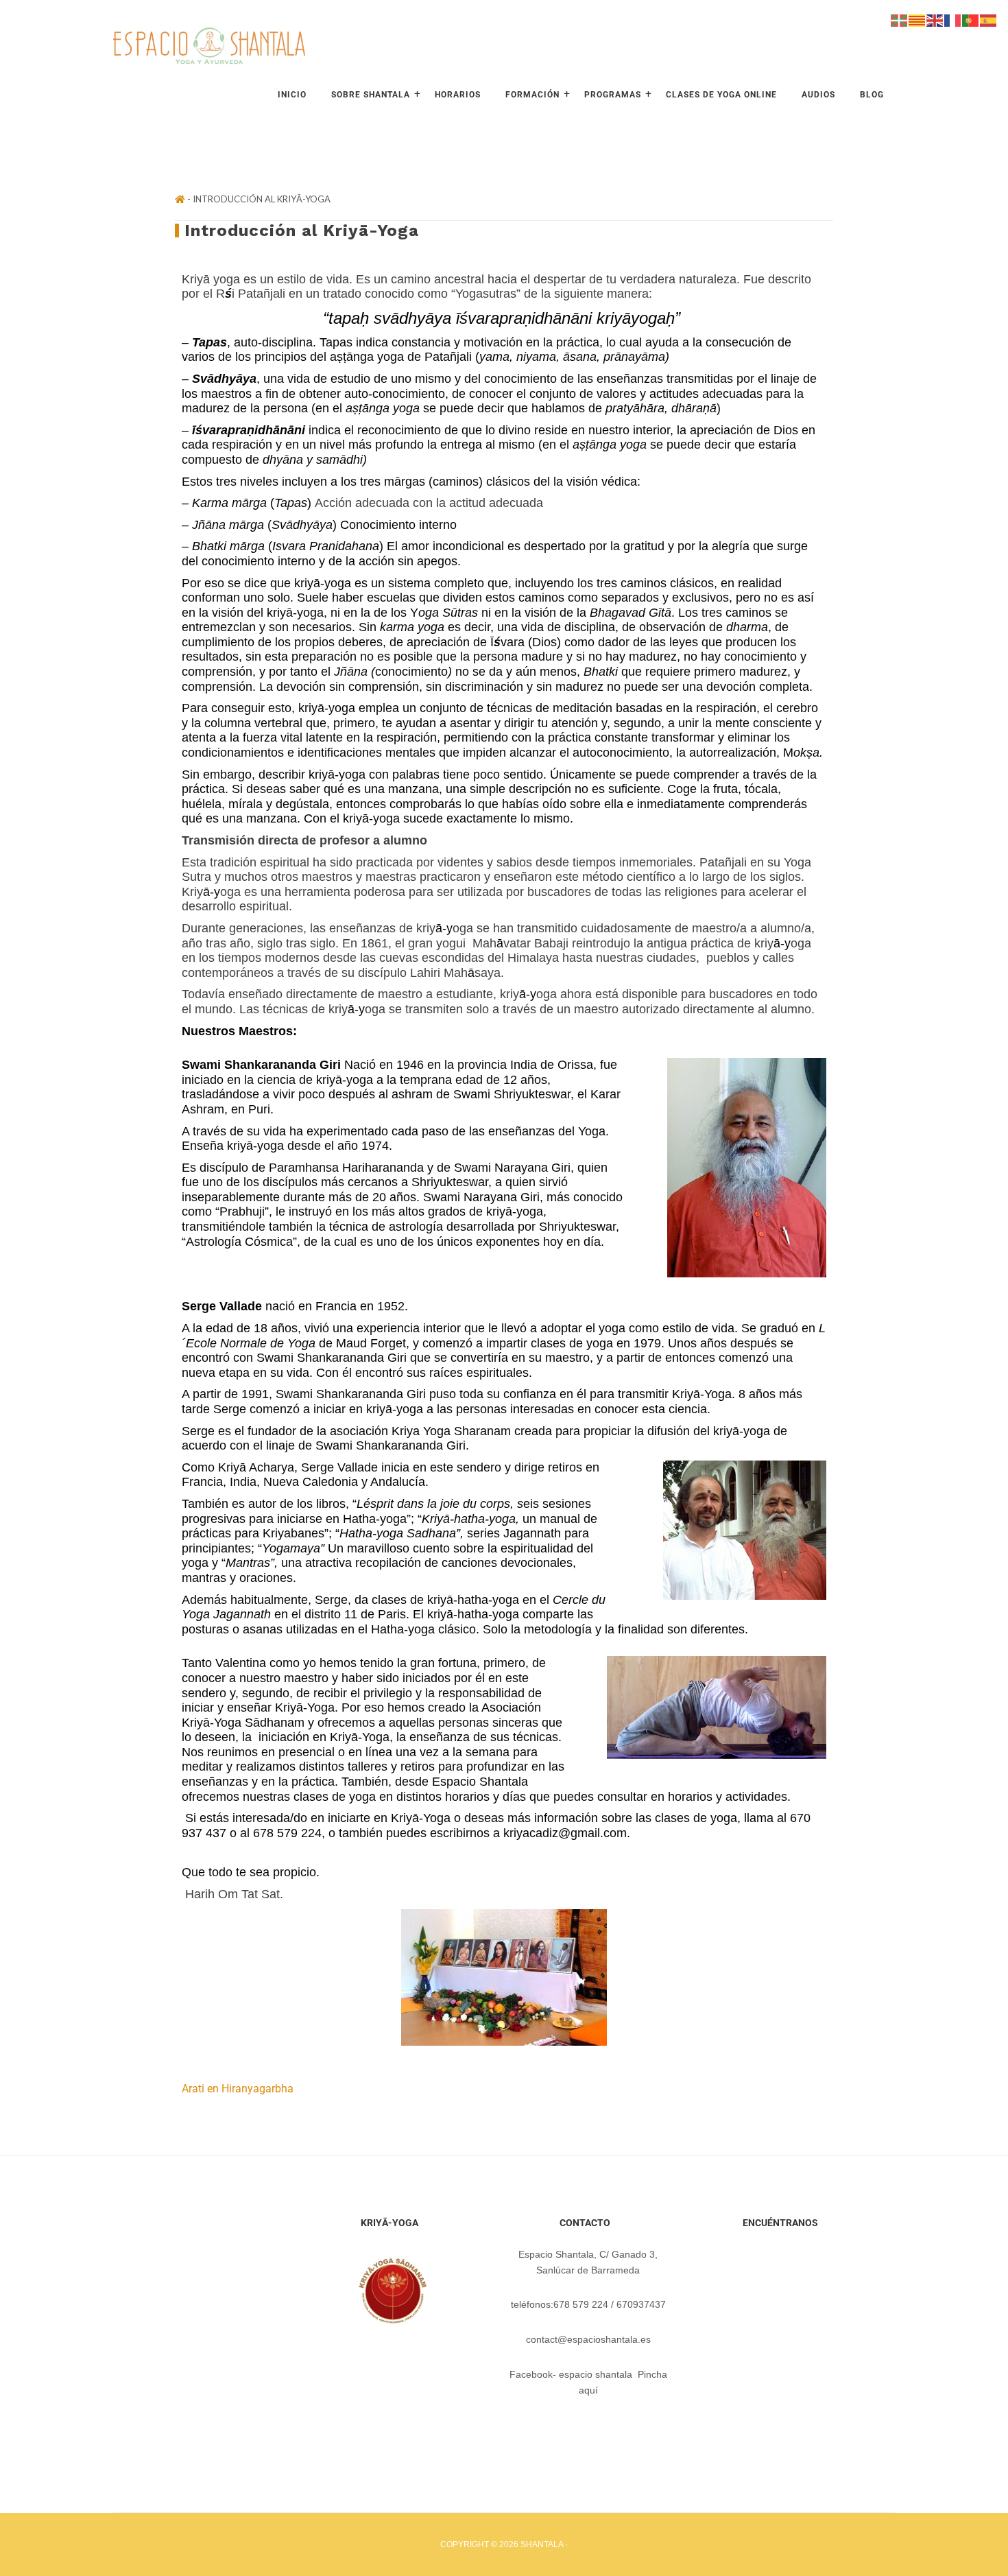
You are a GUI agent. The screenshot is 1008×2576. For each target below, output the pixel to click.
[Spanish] (989, 19)
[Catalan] (917, 19)
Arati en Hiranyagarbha (238, 2089)
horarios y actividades (728, 1797)
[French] (953, 19)
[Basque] (900, 19)
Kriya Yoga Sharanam (451, 1431)
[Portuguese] (971, 19)
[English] (935, 19)
